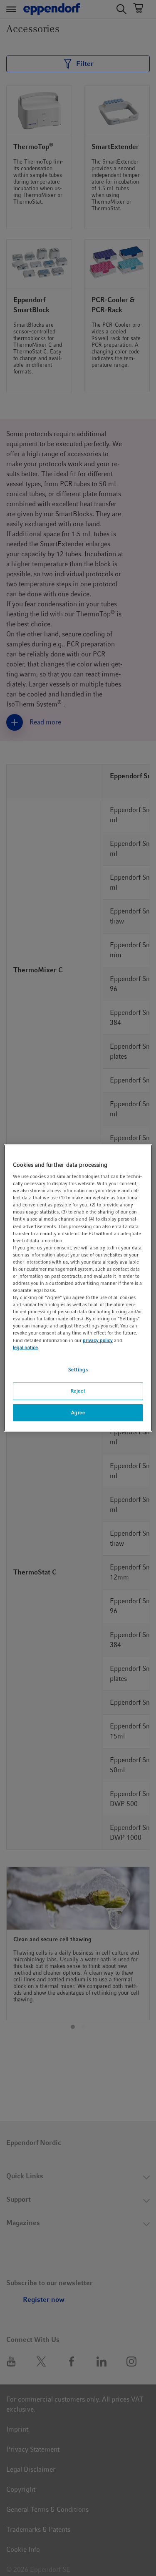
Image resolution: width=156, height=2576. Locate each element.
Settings (78, 1370)
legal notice (25, 1347)
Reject (78, 1391)
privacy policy (98, 1340)
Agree (78, 1413)
